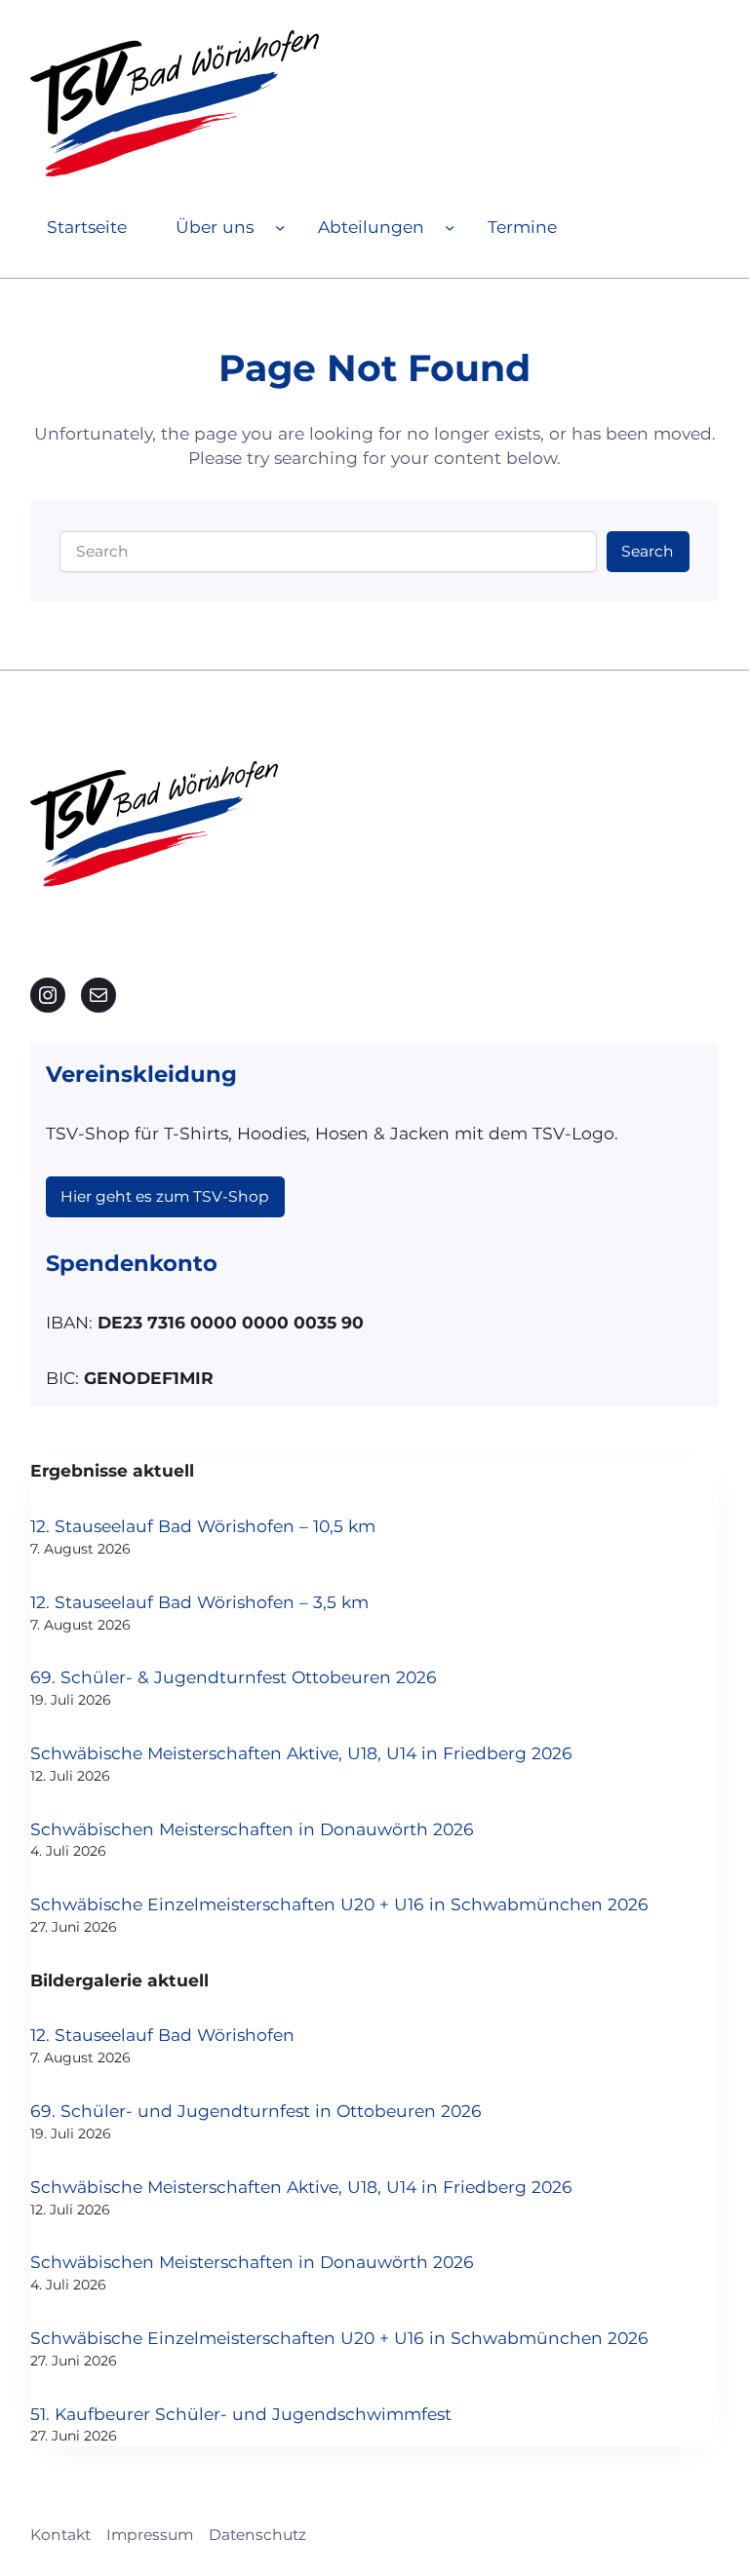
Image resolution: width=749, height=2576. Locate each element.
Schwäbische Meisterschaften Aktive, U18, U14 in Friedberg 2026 (301, 1753)
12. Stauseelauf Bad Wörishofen (162, 2035)
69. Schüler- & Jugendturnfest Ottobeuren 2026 (234, 1677)
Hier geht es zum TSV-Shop (165, 1196)
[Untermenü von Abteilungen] (450, 227)
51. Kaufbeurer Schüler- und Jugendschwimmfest (241, 2414)
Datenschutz (257, 2535)
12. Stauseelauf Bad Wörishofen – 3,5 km (199, 1602)
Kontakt (60, 2535)
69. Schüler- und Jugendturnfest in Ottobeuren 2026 (256, 2111)
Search (648, 551)
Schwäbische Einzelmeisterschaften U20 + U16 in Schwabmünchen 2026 (339, 1904)
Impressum (150, 2535)
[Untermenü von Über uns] (280, 227)
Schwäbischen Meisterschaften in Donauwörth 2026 (252, 1829)
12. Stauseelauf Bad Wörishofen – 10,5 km (203, 1526)
